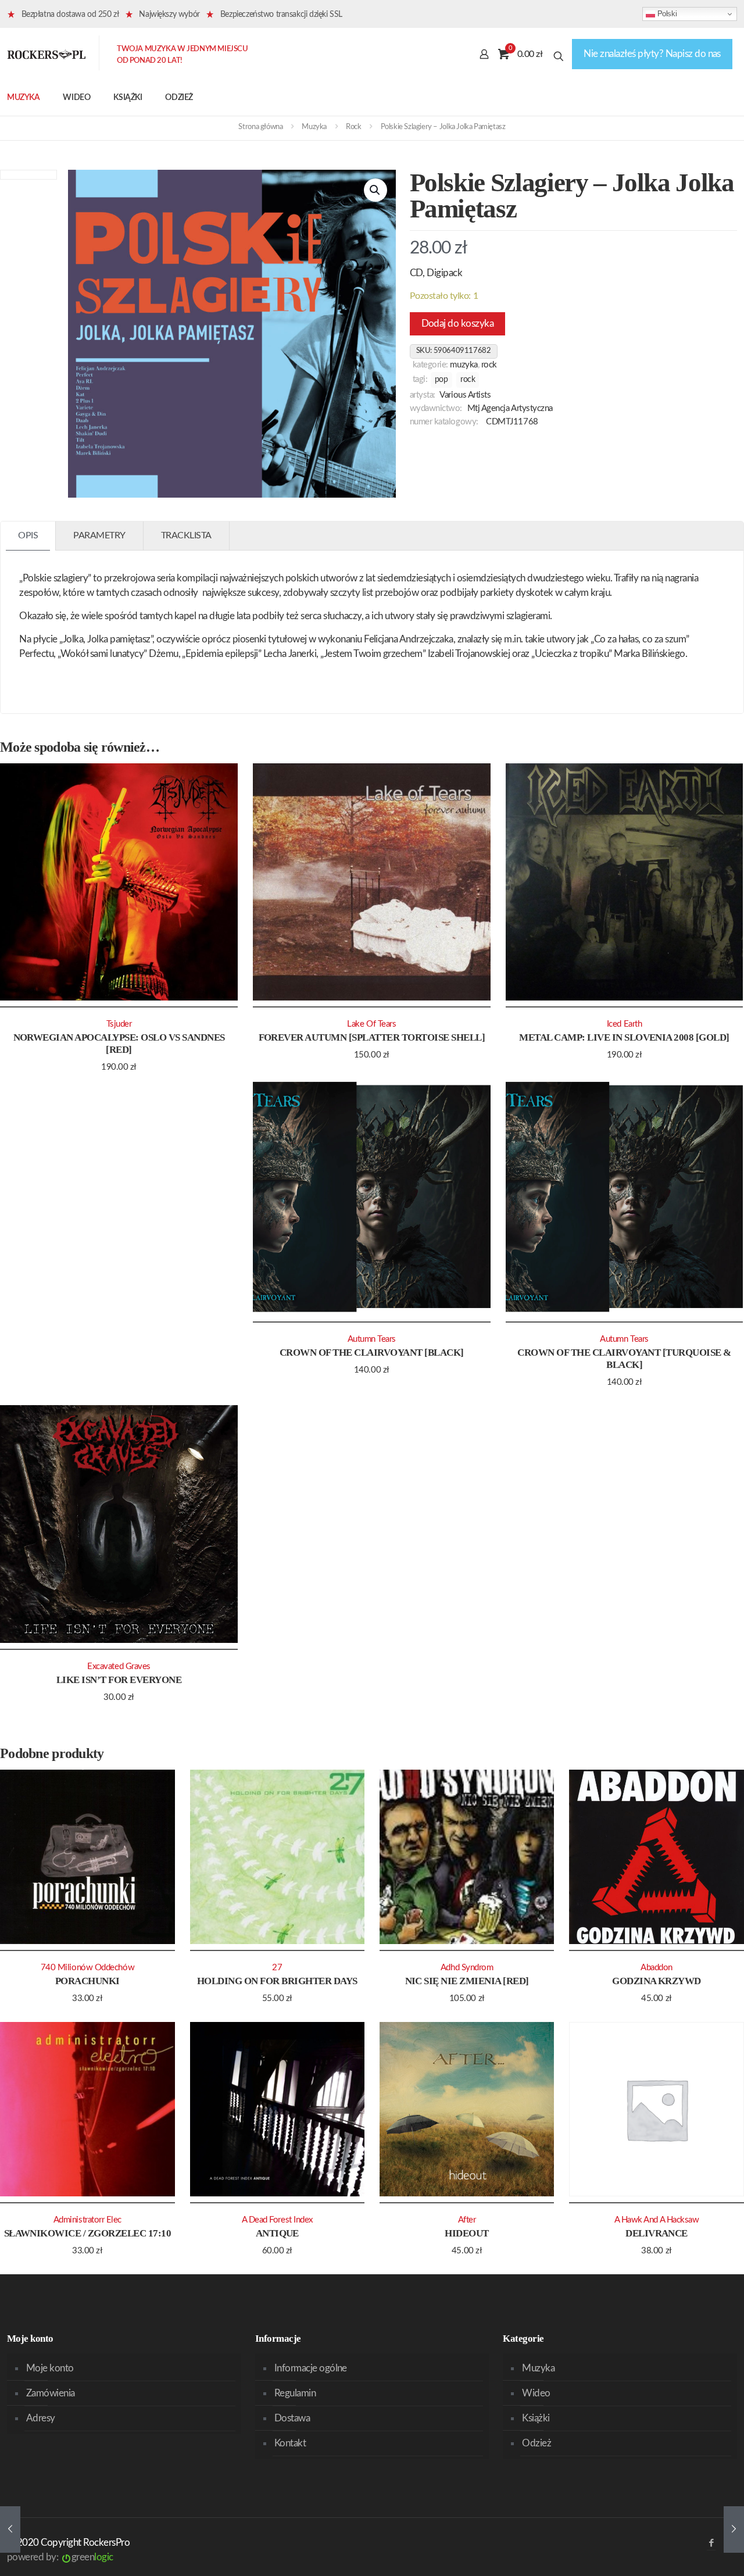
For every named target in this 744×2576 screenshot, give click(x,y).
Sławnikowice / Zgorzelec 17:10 (88, 2233)
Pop (441, 380)
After (467, 2220)
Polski (666, 14)
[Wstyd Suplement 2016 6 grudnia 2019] (734, 2529)
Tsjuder (119, 1024)
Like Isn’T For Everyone (119, 1680)
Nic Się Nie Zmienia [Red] (467, 1981)
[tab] (28, 536)
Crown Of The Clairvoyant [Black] (372, 1353)
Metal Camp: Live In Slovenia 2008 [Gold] (624, 1037)
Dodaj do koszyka (458, 324)
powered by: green (60, 2557)
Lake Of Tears (371, 1024)
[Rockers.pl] (46, 54)
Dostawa (292, 2418)
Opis (28, 535)
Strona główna (260, 127)
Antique (277, 2233)
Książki (536, 2418)
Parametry (99, 535)
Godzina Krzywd (657, 1981)
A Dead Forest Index (277, 2220)
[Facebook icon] (711, 2543)
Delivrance (657, 2233)
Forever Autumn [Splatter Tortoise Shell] (372, 1037)
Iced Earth (624, 1024)
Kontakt (290, 2443)
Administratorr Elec (87, 2220)
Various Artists (465, 395)
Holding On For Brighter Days (277, 1981)
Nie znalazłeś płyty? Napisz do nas (652, 54)
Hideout (466, 2233)
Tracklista (186, 535)
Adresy (41, 2418)
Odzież (536, 2443)
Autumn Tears (372, 1339)
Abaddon (657, 1968)
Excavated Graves (119, 1666)
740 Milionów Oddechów (87, 1968)
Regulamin (295, 2393)
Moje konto (50, 2368)
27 (277, 1968)
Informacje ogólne (311, 2368)
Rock (353, 127)
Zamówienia (51, 2393)
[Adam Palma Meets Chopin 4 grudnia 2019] (10, 2529)
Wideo (536, 2393)
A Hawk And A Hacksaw (657, 2220)
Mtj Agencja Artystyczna (510, 408)
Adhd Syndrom (467, 1968)
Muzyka (314, 127)
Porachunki (87, 1981)
